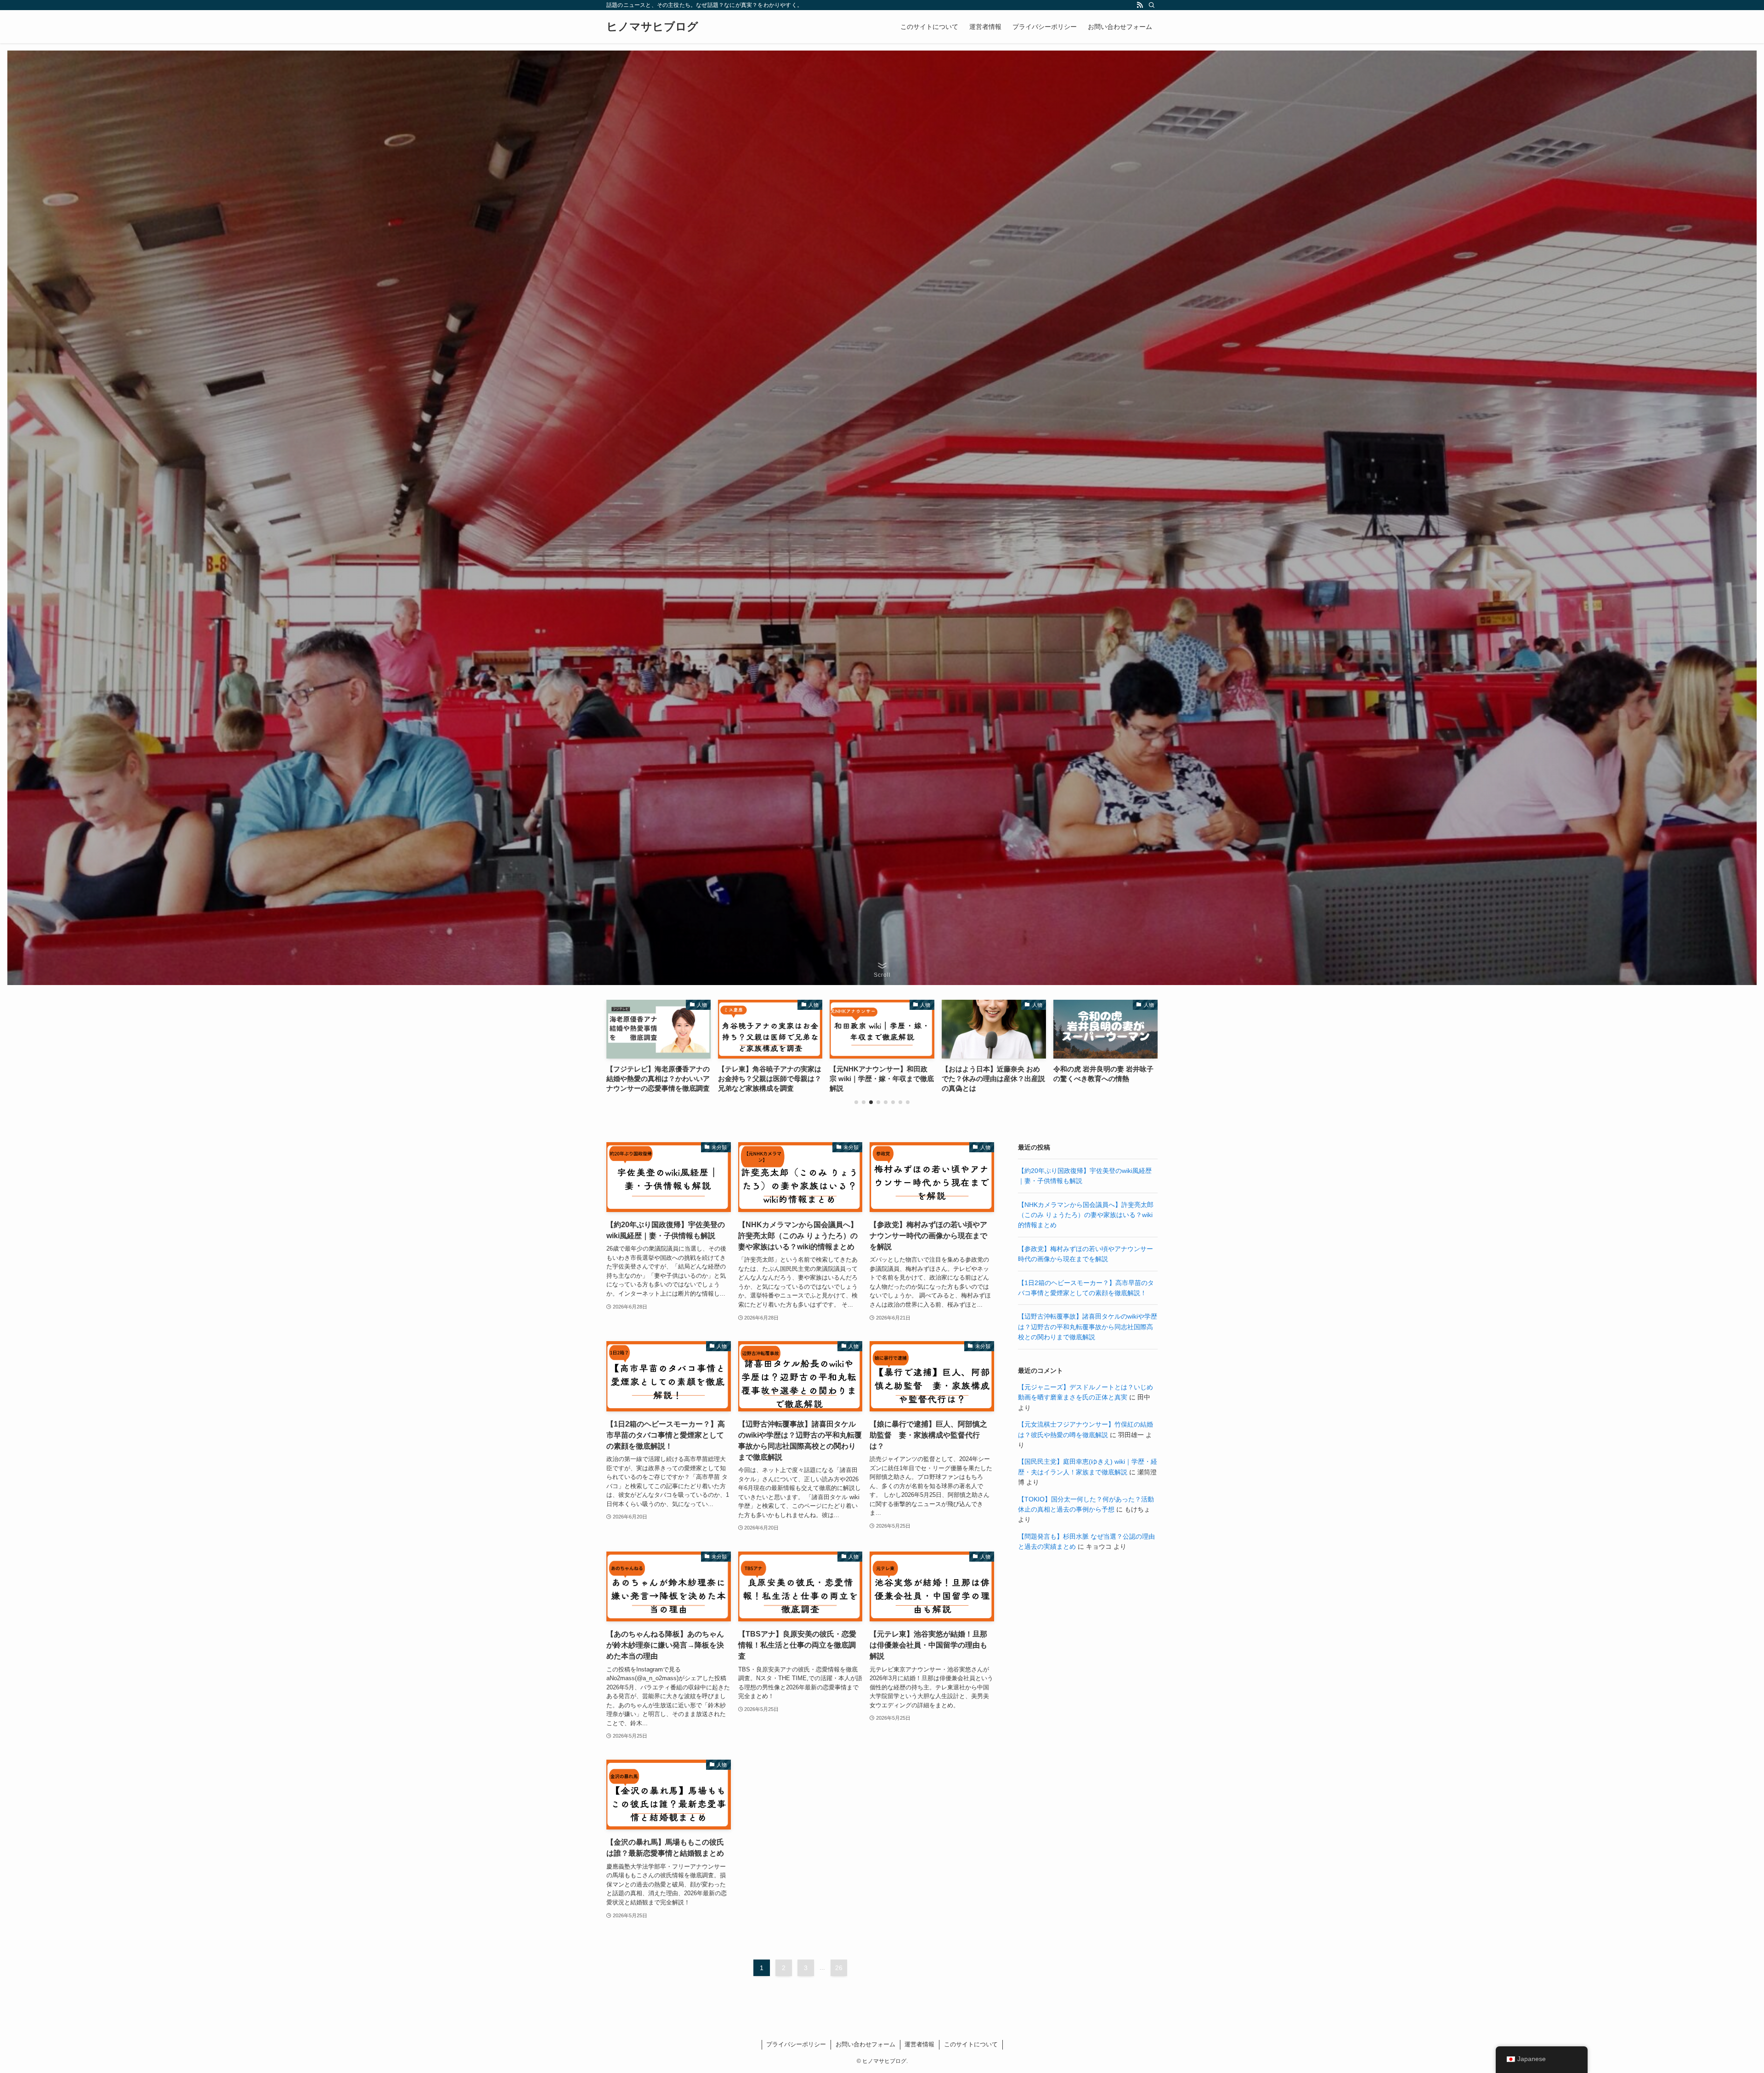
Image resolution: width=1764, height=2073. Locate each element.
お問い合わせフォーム (865, 2044)
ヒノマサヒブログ (652, 27)
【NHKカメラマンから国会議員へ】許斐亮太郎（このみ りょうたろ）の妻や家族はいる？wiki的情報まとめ (1086, 1215)
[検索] (1152, 5)
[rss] (1140, 5)
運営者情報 (919, 2044)
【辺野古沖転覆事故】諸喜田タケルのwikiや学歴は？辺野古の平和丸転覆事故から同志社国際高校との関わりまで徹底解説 (1088, 1327)
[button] (856, 1102)
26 (839, 1968)
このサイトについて (971, 2044)
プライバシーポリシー (796, 2044)
